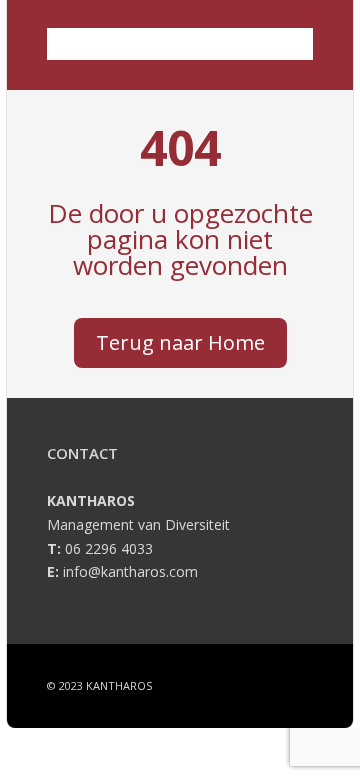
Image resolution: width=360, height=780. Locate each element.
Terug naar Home (180, 342)
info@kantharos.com (130, 571)
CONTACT (82, 453)
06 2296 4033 (109, 548)
